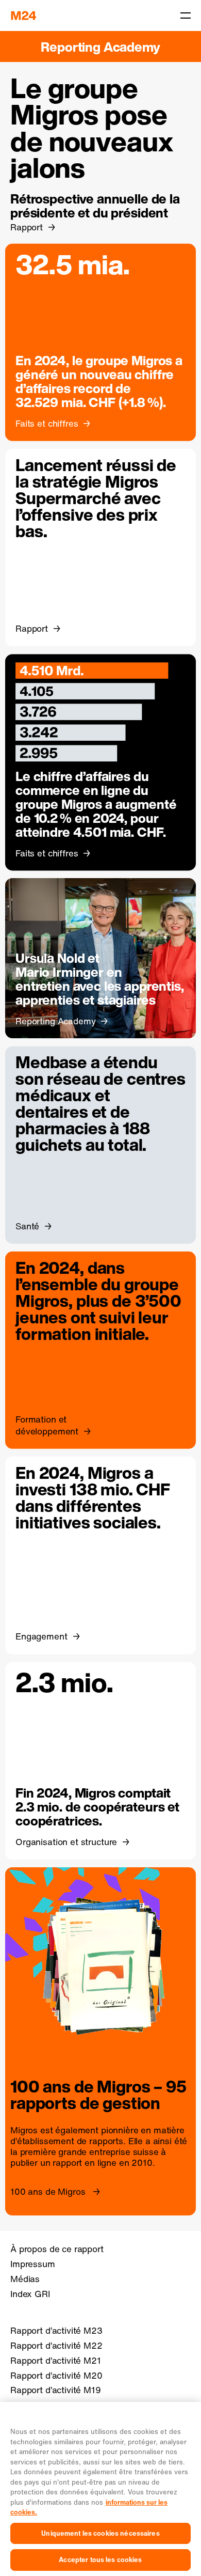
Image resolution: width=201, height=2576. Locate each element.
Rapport (27, 227)
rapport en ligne (85, 2163)
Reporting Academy (100, 47)
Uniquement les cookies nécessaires (100, 2533)
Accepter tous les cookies (100, 2560)
